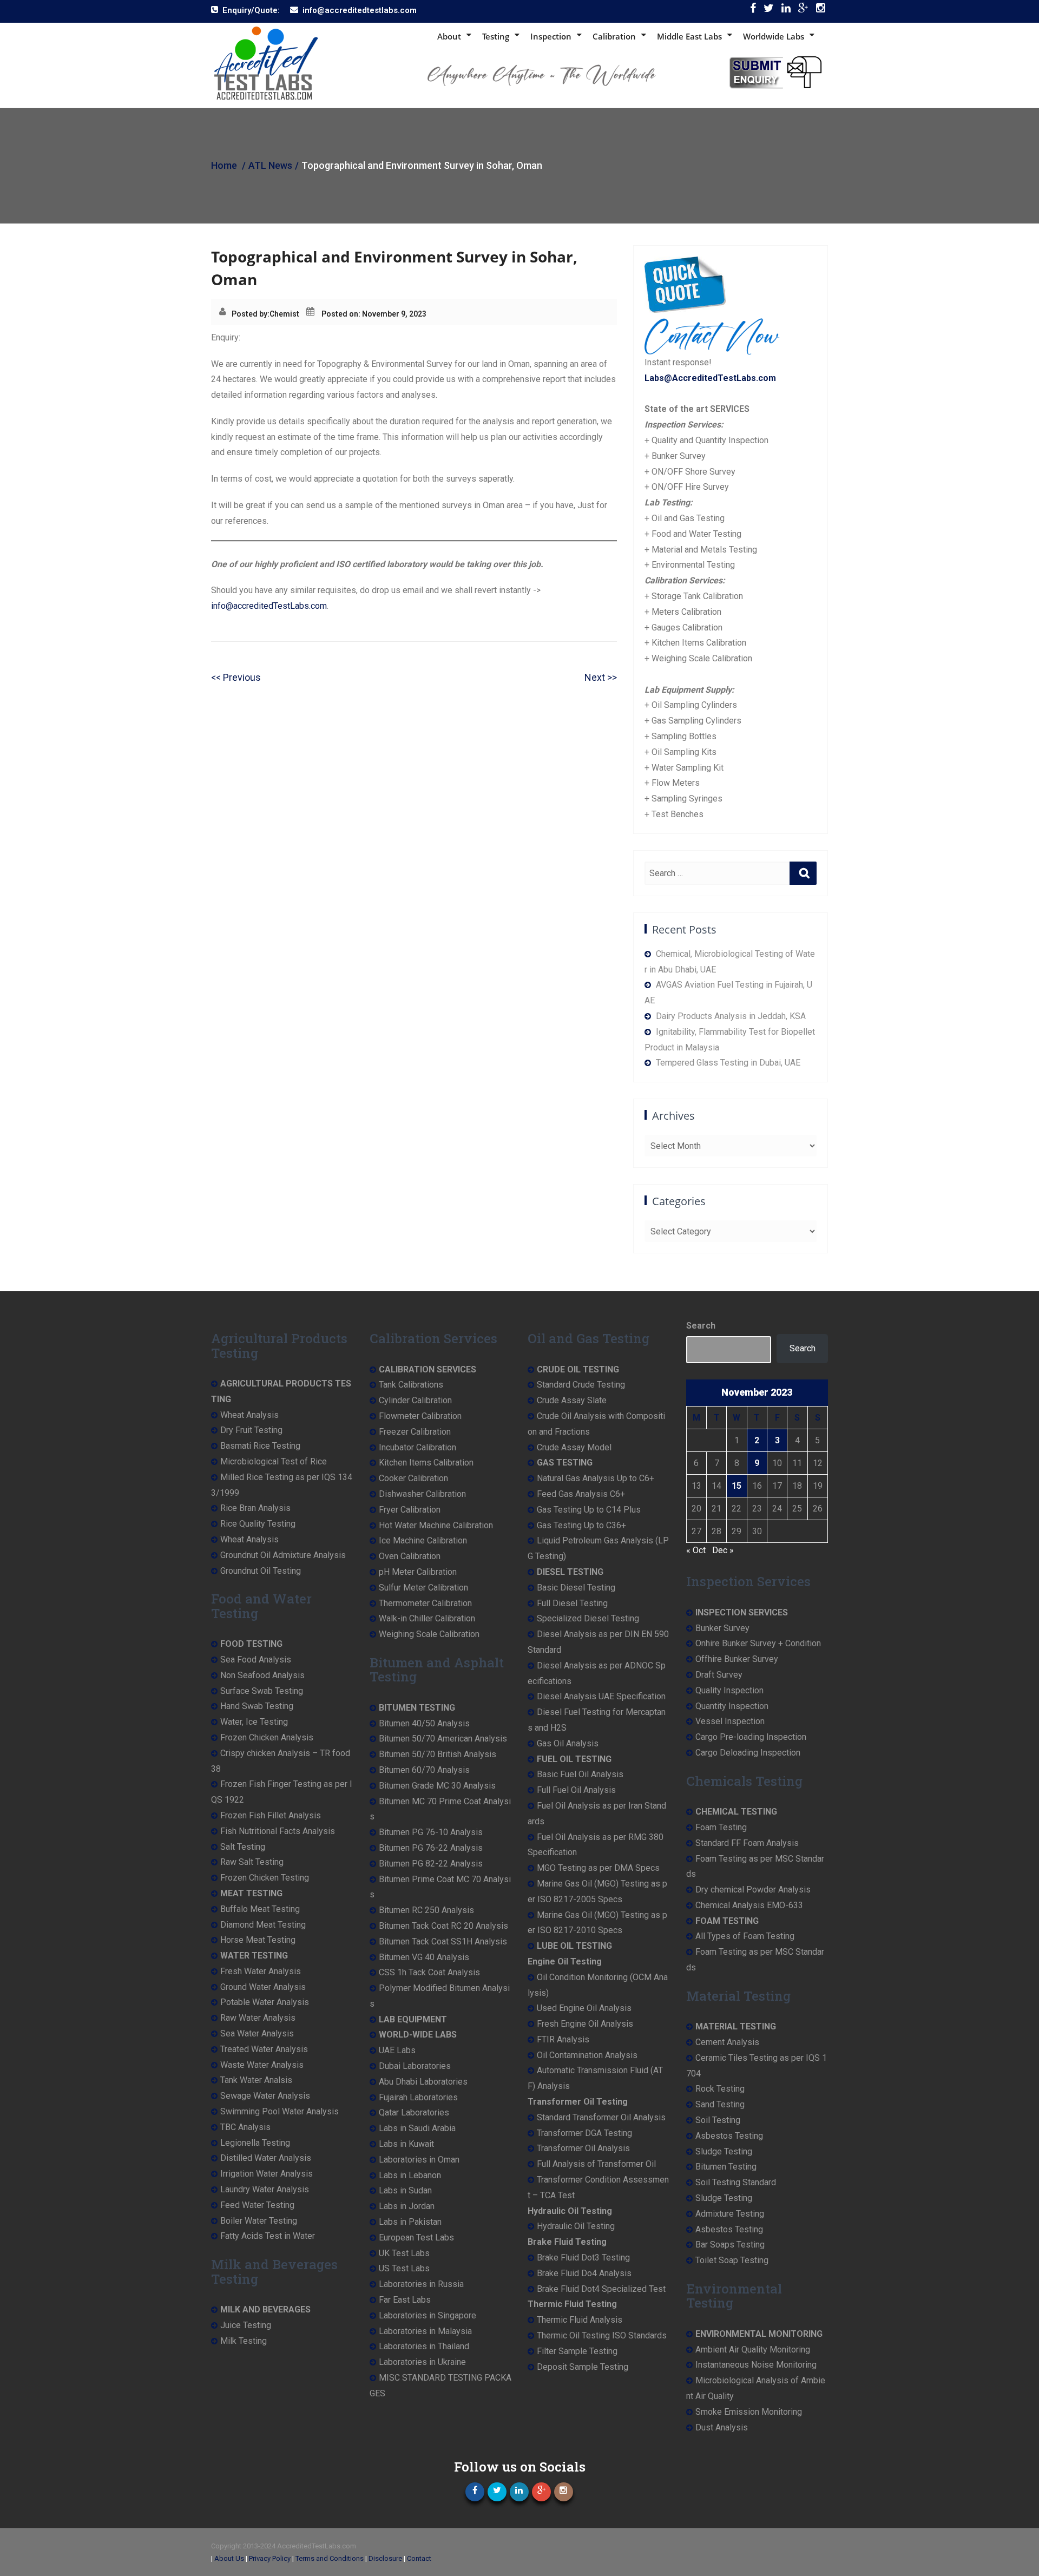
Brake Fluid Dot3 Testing (583, 2258)
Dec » (723, 1550)
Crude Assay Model (574, 1447)
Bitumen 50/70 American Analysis (443, 1739)
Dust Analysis (722, 2427)
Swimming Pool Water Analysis (280, 2111)
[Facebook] (753, 11)
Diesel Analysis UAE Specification (601, 1696)
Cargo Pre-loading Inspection (751, 1737)
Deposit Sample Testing (583, 2367)
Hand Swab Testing (257, 1706)
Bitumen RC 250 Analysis (426, 1910)
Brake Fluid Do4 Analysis (584, 2273)
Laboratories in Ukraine (422, 2362)
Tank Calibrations (411, 1385)
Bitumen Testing (726, 2167)
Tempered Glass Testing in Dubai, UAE (728, 1063)
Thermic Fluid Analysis (580, 2320)
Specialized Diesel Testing (588, 1618)
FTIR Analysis (563, 2039)
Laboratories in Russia (421, 2284)
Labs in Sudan (405, 2190)
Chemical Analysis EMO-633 (749, 1905)
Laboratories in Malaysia (425, 2331)
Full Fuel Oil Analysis (576, 1790)
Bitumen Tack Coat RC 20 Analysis (443, 1926)
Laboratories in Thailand (424, 2346)
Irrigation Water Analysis (267, 2174)
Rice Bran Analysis (255, 1508)
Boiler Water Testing (259, 2221)
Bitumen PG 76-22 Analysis (431, 1848)
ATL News (270, 165)
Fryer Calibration (410, 1510)
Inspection (551, 36)
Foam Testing (721, 1827)
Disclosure (385, 2558)
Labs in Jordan (407, 2206)
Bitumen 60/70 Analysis (424, 1770)
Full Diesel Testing (572, 1603)
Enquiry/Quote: (251, 10)
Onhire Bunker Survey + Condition (758, 1643)
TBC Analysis (245, 2127)
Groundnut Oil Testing (261, 1571)
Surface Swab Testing (262, 1691)
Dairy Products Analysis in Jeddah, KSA (731, 1016)
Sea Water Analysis (257, 2033)
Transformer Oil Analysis (583, 2148)
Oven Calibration (410, 1556)
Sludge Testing (724, 2151)
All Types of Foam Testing (745, 1936)
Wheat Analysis (249, 1415)
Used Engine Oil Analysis (584, 2008)
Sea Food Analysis (256, 1660)
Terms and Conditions (330, 2558)
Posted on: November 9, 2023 (374, 314)
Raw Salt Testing (252, 1862)
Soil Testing (718, 2120)
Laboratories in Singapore (428, 2315)
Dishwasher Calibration (422, 1494)
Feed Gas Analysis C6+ (581, 1494)
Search (701, 1326)
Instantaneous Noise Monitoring (756, 2365)
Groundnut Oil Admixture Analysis (283, 1555)
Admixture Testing (730, 2214)
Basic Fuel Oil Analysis (580, 1774)
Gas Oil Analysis (568, 1743)
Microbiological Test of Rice (274, 1461)
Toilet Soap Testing (732, 2260)
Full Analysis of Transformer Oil (596, 2164)
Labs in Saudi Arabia (417, 2128)
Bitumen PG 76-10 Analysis (431, 1832)
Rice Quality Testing (258, 1524)
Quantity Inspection (732, 1706)
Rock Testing (720, 2089)
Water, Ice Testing (254, 1722)
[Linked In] (786, 11)
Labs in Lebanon (410, 2175)
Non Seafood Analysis (262, 1675)
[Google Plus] (803, 11)
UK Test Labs (404, 2253)
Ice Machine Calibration (423, 1540)
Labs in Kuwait (406, 2144)
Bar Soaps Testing (730, 2245)
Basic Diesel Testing (576, 1588)
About (449, 36)
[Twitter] (769, 11)
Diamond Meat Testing (263, 1925)
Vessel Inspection (730, 1721)
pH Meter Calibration (418, 1572)
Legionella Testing (255, 2143)
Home (224, 165)
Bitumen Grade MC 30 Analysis (437, 1786)
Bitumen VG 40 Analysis (424, 1957)
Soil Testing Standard (736, 2182)
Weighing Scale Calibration (429, 1634)
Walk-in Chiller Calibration (427, 1618)
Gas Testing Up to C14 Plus (589, 1510)
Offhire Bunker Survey (737, 1659)
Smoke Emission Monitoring (749, 2412)
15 (736, 1486)
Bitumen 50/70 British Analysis (438, 1754)
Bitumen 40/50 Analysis (424, 1723)
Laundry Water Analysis (265, 2189)
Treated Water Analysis (264, 2049)
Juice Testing (246, 2325)
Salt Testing (243, 1847)
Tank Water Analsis (256, 2080)
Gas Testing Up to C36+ (581, 1525)
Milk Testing (244, 2341)
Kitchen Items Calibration (426, 1463)
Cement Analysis (727, 2042)
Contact (419, 2558)
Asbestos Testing (729, 2136)
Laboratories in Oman (419, 2160)
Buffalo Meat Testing (260, 1909)
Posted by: (251, 314)
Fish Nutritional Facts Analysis (278, 1831)
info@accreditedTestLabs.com (269, 606)
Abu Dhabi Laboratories (423, 2082)
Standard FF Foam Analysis (747, 1843)
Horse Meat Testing (258, 1940)
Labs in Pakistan (410, 2222)
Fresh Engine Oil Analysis (585, 2024)
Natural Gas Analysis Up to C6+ (596, 1478)
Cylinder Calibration (415, 1400)
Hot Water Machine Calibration (436, 1525)
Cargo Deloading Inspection (748, 1753)
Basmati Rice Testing (260, 1446)
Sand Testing (720, 2104)
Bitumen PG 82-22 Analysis (431, 1864)
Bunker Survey (722, 1628)
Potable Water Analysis (265, 2002)
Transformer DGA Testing (584, 2133)
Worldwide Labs (774, 36)
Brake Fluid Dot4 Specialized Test (601, 2289)
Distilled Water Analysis (266, 2158)
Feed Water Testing (257, 2205)
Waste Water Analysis (262, 2065)
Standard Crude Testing (581, 1385)
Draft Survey (719, 1675)
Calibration (614, 36)
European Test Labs (416, 2237)
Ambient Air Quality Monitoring (753, 2350)
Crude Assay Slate (572, 1400)
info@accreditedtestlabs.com (360, 10)
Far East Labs (405, 2300)
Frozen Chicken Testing (265, 1878)
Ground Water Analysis (263, 1987)
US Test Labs (404, 2268)
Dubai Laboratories (415, 2066)
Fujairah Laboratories (418, 2097)
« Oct (696, 1550)
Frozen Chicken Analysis (267, 1737)
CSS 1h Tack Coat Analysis (429, 1972)
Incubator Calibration (417, 1447)
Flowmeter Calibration (420, 1416)
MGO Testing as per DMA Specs (598, 1868)
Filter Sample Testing (577, 2351)
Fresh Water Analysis (261, 1971)
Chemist (284, 314)
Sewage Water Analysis (265, 2096)
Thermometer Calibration (425, 1603)
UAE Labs (397, 2050)
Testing (496, 36)
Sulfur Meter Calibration (423, 1588)
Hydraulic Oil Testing (576, 2226)
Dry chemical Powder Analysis (753, 1890)
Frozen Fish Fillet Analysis (271, 1815)
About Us (229, 2558)
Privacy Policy (270, 2558)
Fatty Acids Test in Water (268, 2236)
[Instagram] (821, 11)
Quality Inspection (729, 1690)
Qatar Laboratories (414, 2112)
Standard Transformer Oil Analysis (601, 2117)
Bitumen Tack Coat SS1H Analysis (443, 1941)
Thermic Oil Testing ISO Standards (602, 2335)
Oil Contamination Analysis (587, 2055)
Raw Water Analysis (258, 2018)
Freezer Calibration (415, 1432)
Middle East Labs (689, 36)
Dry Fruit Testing (251, 1430)
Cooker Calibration (413, 1478)
